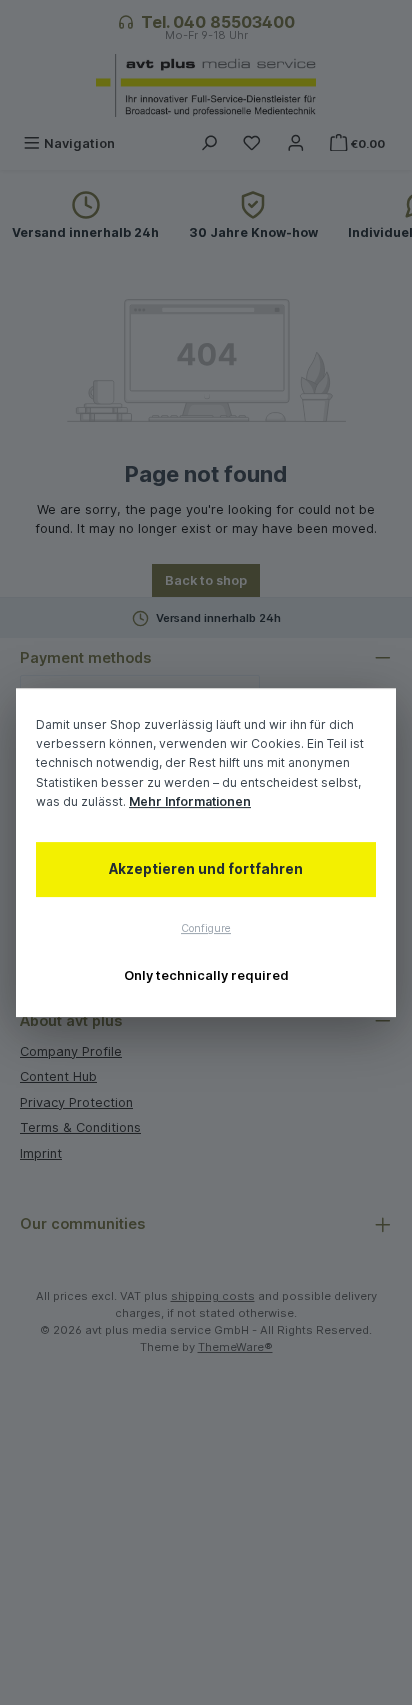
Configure (206, 928)
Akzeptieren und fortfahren (206, 869)
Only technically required (206, 975)
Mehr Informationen (190, 801)
